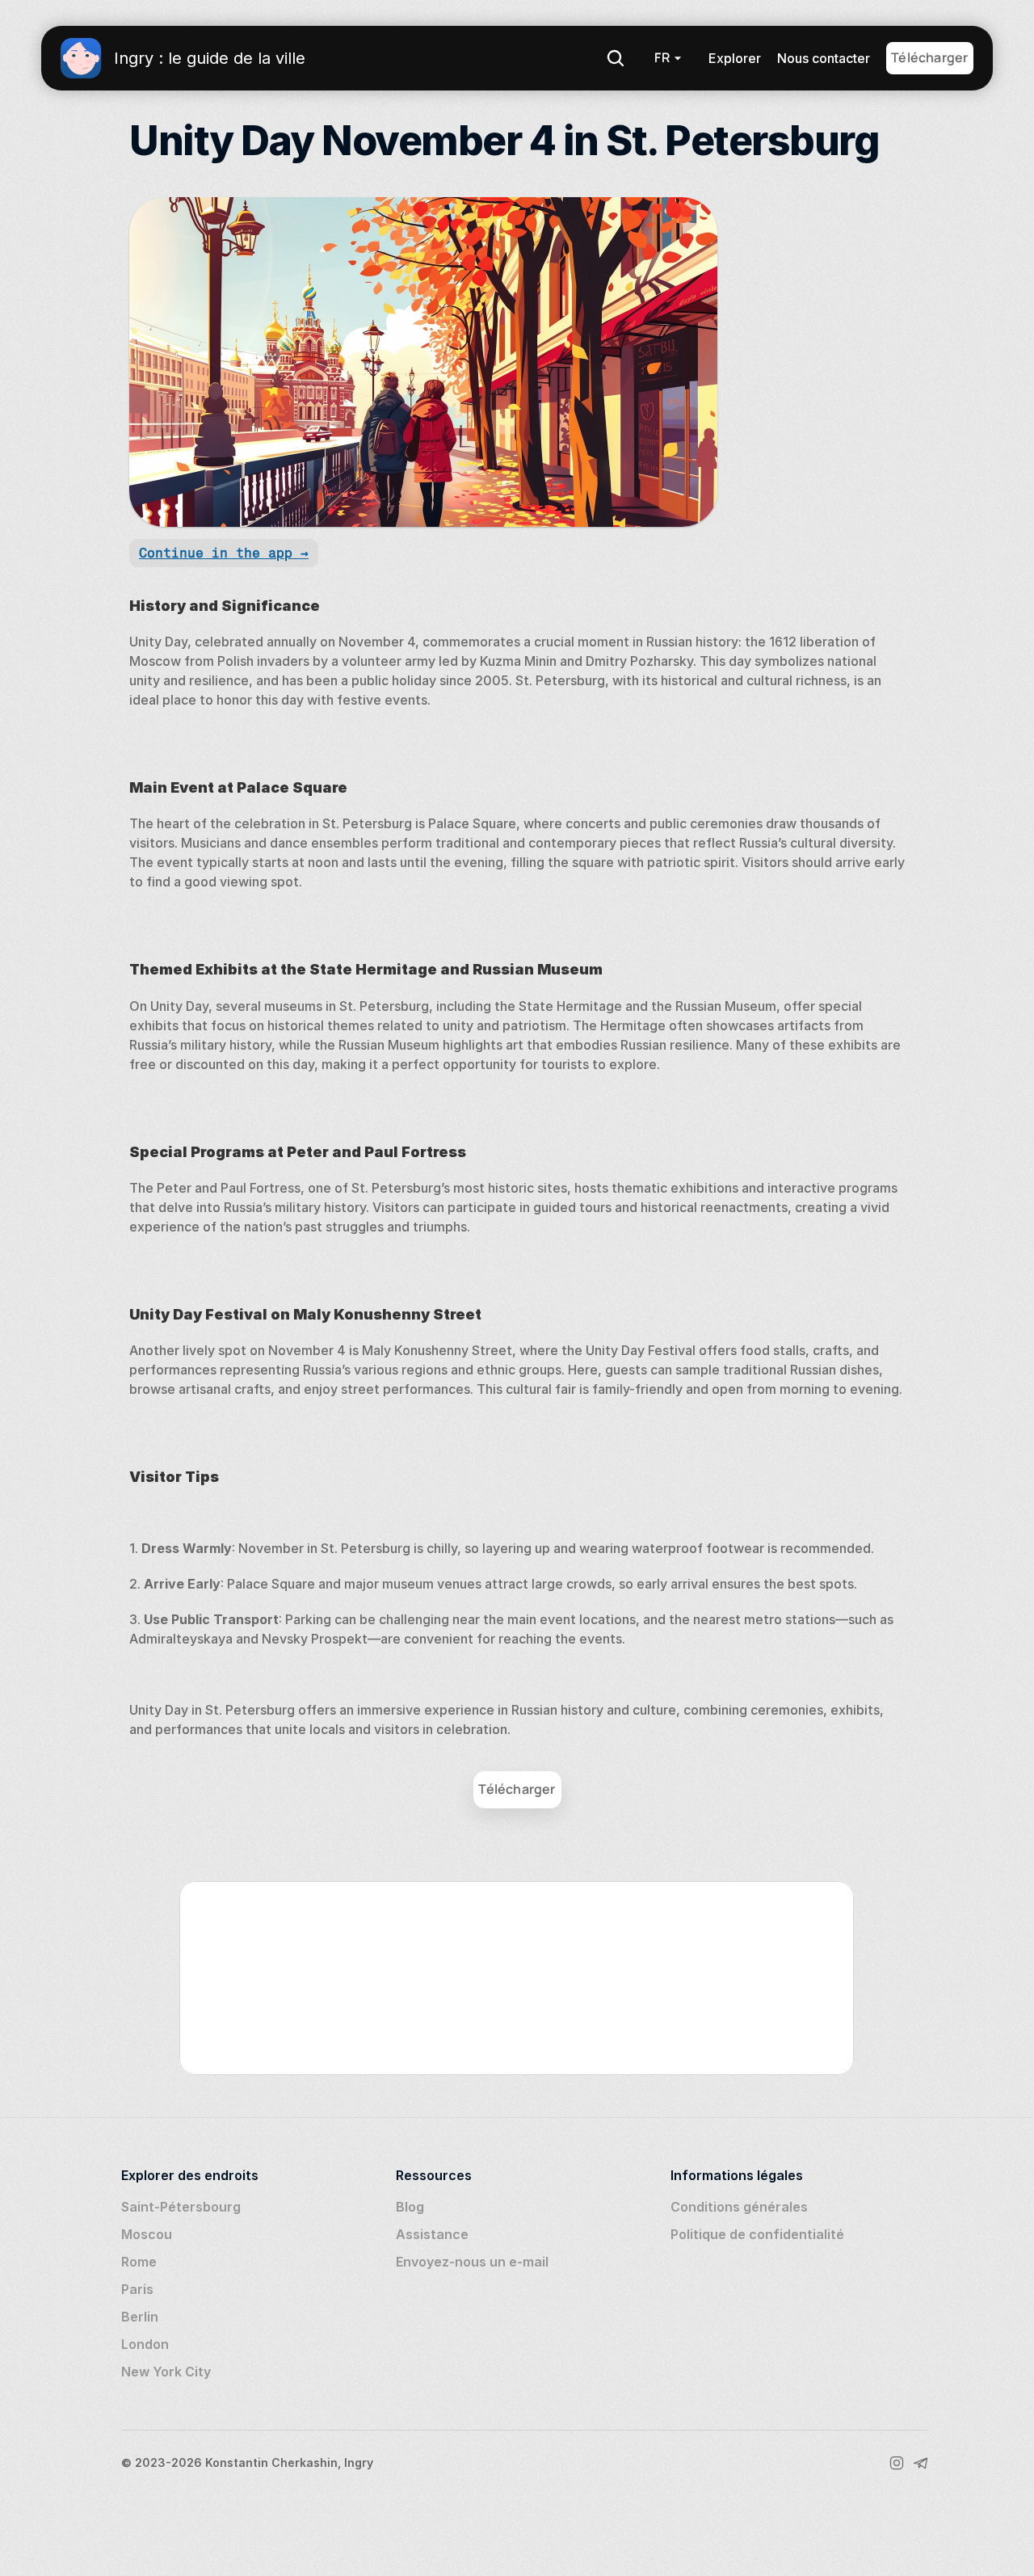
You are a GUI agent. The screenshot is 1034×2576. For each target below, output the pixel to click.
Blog (410, 2207)
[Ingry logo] (81, 58)
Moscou (147, 2234)
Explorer (735, 58)
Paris (137, 2289)
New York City (166, 2372)
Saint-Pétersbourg (181, 2207)
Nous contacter (824, 58)
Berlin (140, 2317)
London (145, 2344)
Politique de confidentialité (757, 2234)
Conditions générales (739, 2207)
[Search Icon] (616, 58)
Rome (139, 2262)
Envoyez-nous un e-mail (472, 2262)
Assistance (432, 2234)
